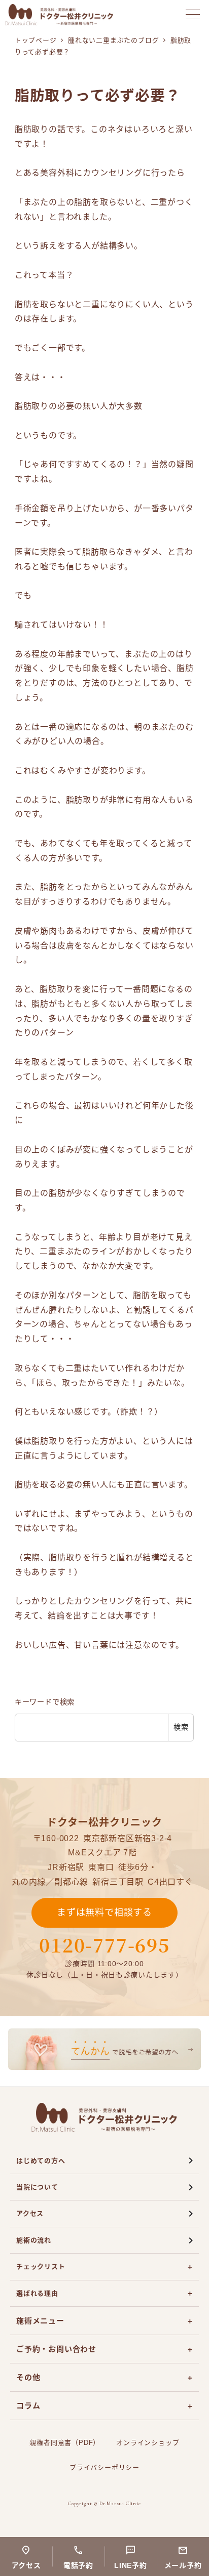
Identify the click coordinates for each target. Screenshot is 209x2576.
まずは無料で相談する (104, 1913)
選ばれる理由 (37, 2293)
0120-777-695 (104, 1945)
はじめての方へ (41, 2161)
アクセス (30, 2213)
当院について (37, 2187)
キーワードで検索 (45, 1702)
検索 (181, 1727)
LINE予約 (130, 2565)
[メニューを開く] (193, 14)
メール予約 (183, 2565)
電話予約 (78, 2565)
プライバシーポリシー (104, 2467)
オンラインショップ (148, 2443)
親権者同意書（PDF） (65, 2443)
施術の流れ (34, 2240)
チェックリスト (41, 2267)
